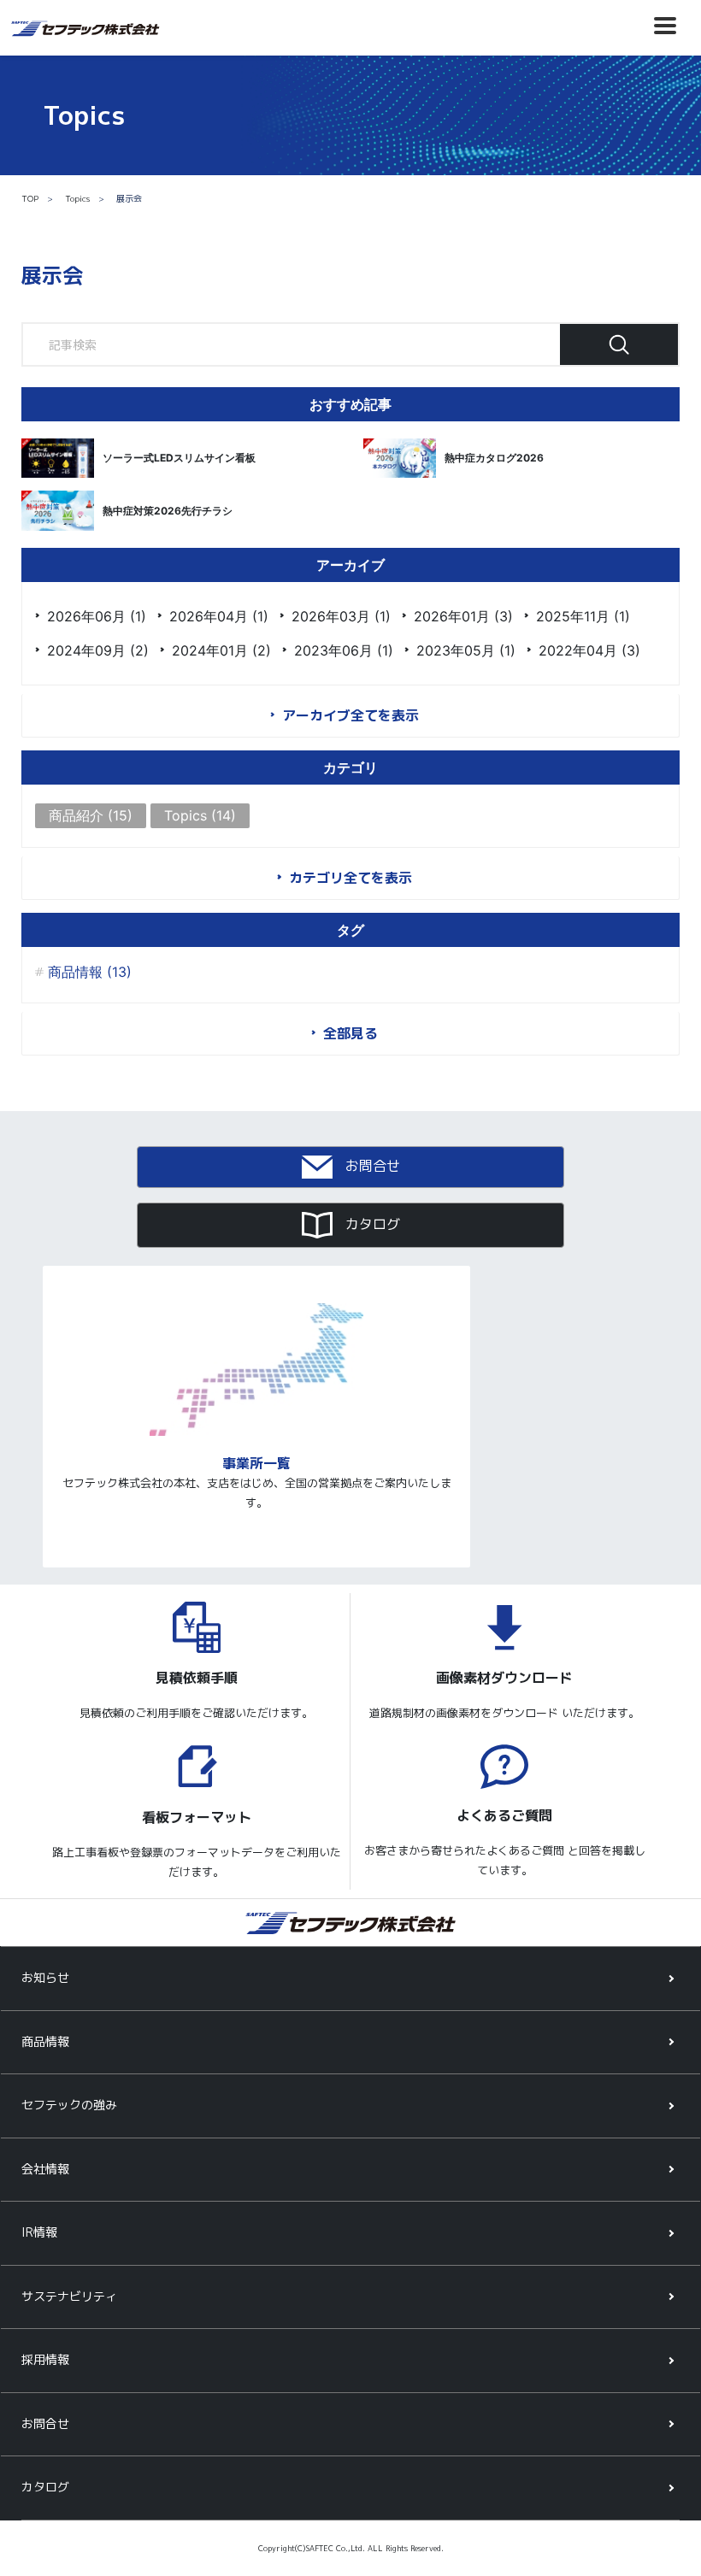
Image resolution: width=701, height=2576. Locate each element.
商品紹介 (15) (91, 815)
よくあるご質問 (504, 1816)
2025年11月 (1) (583, 616)
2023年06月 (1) (344, 650)
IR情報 (39, 2232)
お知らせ (45, 1977)
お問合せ (371, 1166)
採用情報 (45, 2359)
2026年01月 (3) (463, 616)
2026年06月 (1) (97, 616)
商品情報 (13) (90, 972)
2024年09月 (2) (98, 650)
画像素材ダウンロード (504, 1678)
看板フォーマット (197, 1817)
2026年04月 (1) (219, 616)
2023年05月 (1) (466, 650)
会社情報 (45, 2169)
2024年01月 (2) (221, 650)
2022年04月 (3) (589, 650)
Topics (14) (200, 815)
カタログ (371, 1224)
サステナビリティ (69, 2296)
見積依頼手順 (197, 1678)
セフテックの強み (69, 2105)
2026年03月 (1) (341, 616)
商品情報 (45, 2041)
